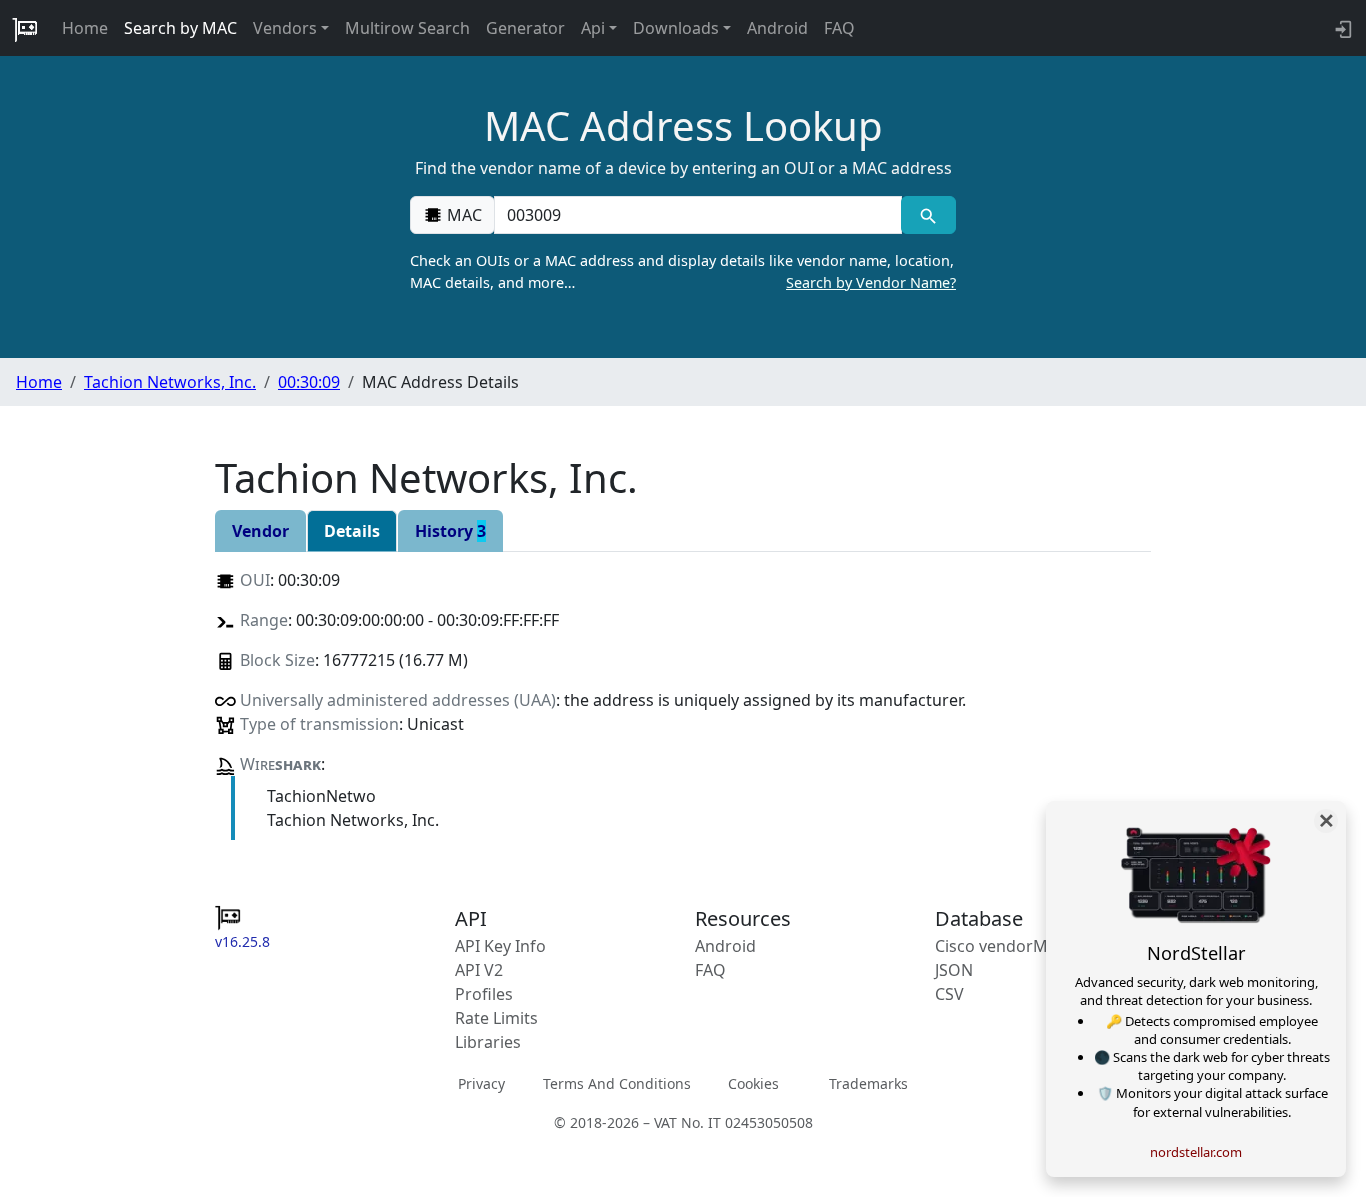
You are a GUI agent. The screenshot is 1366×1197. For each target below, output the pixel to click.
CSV (949, 994)
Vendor (260, 531)
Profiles (484, 994)
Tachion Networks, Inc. (170, 382)
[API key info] (1341, 28)
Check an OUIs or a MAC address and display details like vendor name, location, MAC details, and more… (683, 271)
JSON (954, 970)
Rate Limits (496, 1018)
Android (777, 28)
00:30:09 (309, 382)
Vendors (285, 28)
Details (352, 531)
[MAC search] (928, 215)
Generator (525, 28)
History (450, 531)
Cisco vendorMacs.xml (1019, 946)
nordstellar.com (1196, 1152)
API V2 (479, 970)
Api (593, 28)
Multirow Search (407, 28)
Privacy (481, 1082)
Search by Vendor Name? (871, 282)
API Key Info (500, 946)
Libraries (488, 1042)
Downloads (676, 28)
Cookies (753, 1082)
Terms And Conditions (617, 1082)
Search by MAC (180, 28)
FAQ (839, 28)
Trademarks (868, 1082)
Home (85, 28)
